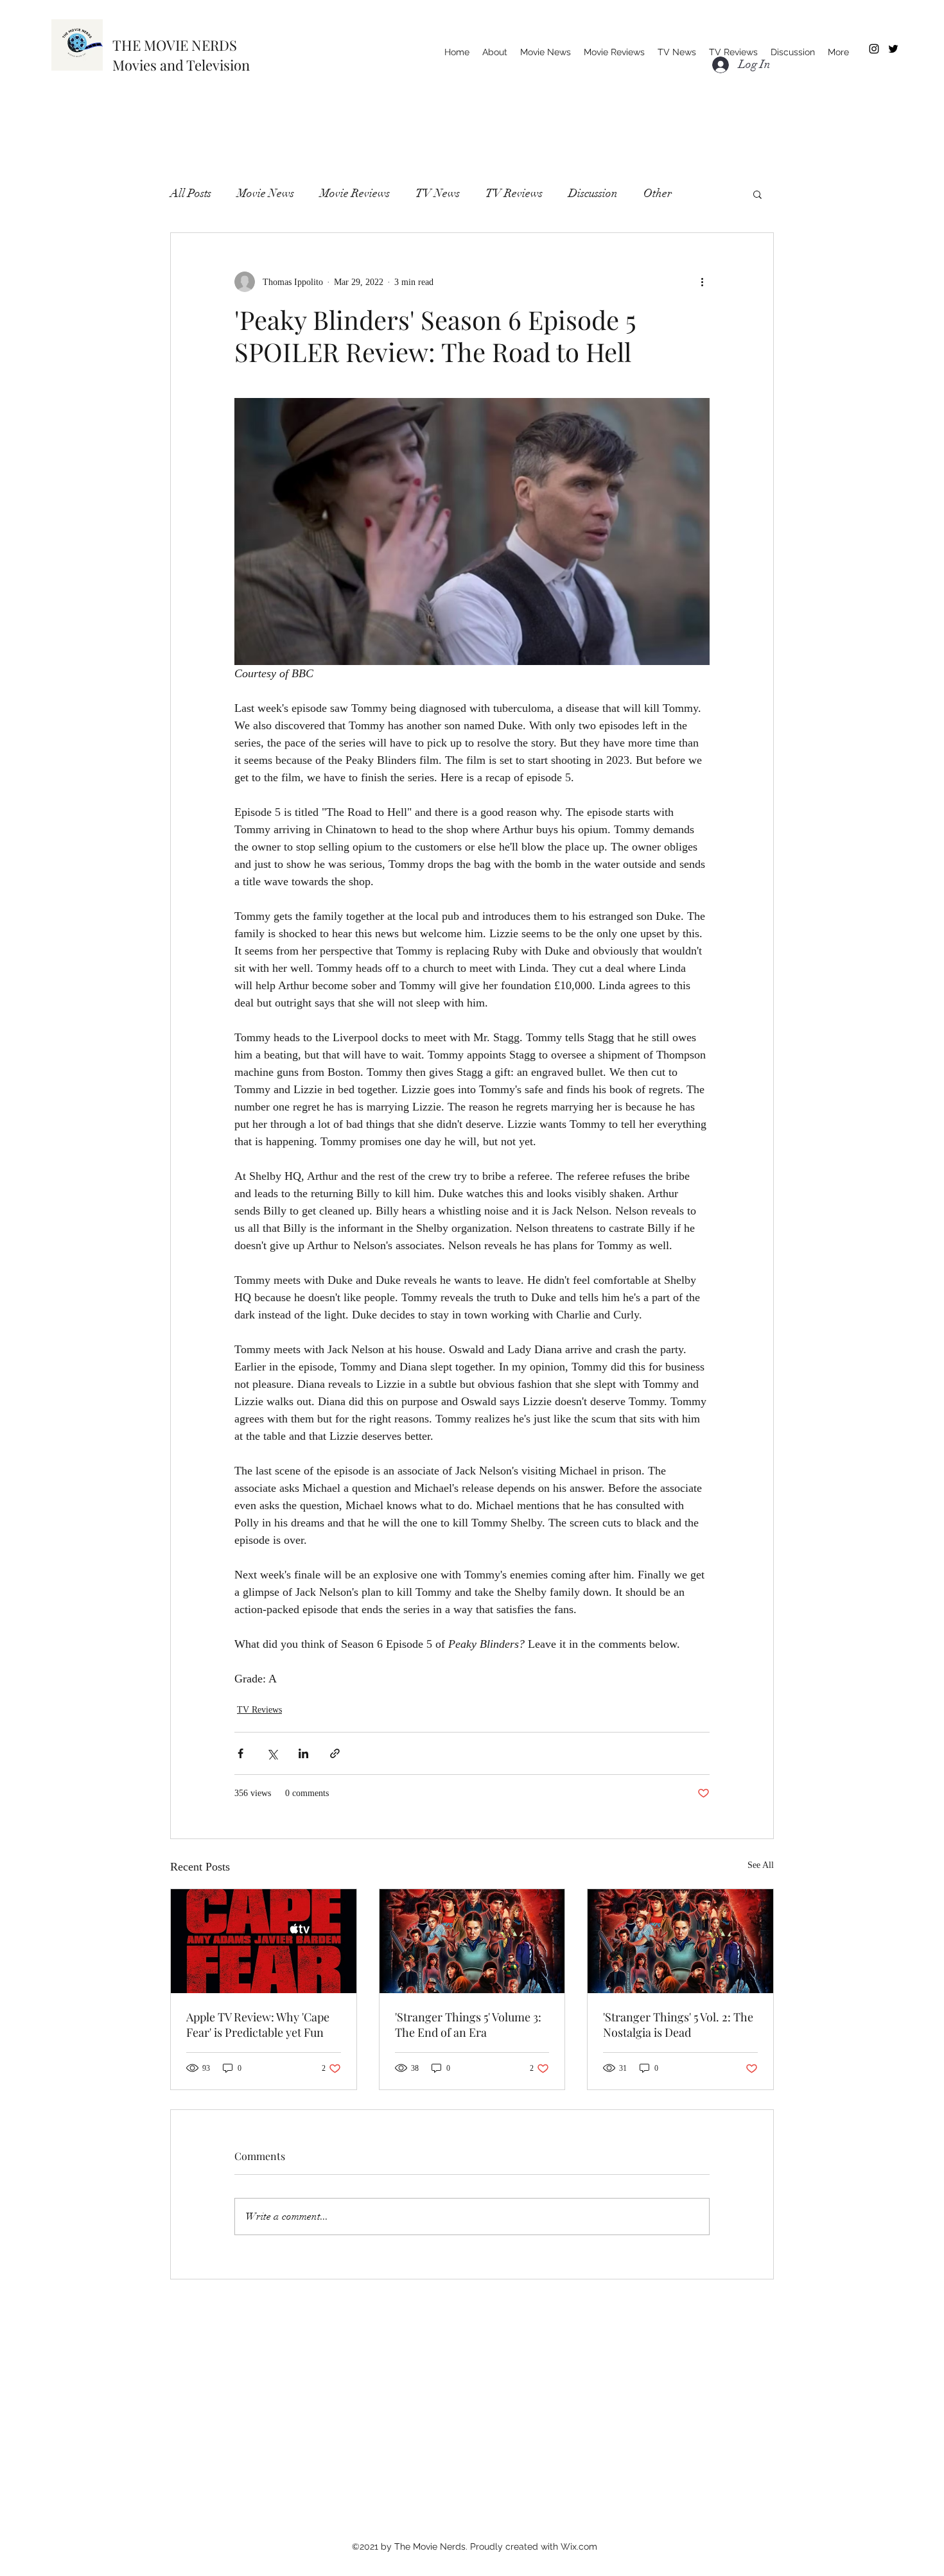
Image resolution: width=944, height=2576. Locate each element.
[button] (757, 194)
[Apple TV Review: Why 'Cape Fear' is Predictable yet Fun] (264, 1941)
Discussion (593, 193)
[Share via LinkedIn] (303, 1753)
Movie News (266, 193)
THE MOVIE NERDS (175, 45)
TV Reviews (514, 193)
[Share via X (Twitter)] (272, 1753)
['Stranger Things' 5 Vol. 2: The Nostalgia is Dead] (680, 1941)
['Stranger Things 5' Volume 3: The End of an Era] (472, 1941)
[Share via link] (335, 1753)
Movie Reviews (355, 193)
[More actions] (702, 282)
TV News (438, 193)
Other (658, 193)
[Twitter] (893, 49)
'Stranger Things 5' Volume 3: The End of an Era (468, 2025)
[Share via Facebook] (240, 1753)
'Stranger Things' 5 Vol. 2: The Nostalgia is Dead (678, 2025)
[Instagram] (874, 49)
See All (761, 1865)
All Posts (191, 193)
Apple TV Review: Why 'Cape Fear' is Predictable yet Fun (258, 2025)
